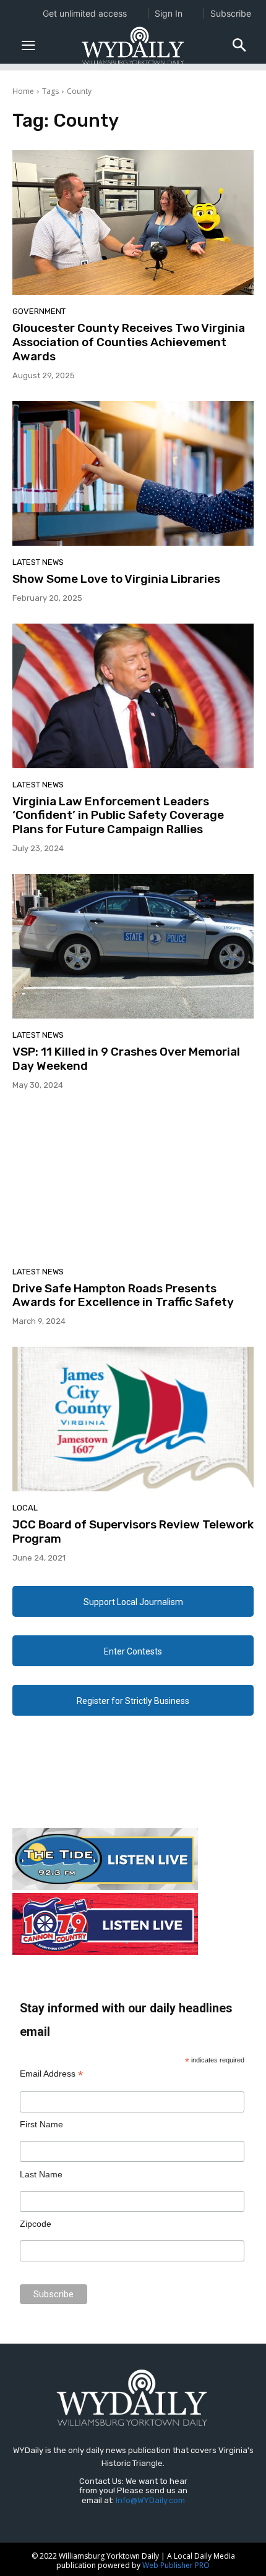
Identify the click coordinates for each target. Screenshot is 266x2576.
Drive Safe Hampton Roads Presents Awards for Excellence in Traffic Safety (123, 1295)
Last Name (41, 2174)
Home (23, 91)
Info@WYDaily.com (150, 2500)
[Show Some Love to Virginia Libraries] (133, 473)
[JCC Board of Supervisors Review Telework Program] (133, 1419)
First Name (41, 2124)
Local (25, 1508)
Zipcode (36, 2224)
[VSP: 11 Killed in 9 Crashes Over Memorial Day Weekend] (133, 946)
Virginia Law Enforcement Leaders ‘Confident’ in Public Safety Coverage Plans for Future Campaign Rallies (118, 816)
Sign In (169, 13)
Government (39, 311)
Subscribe (231, 13)
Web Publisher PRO (176, 2565)
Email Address (51, 2074)
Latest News (38, 562)
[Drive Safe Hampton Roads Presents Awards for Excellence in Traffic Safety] (133, 1183)
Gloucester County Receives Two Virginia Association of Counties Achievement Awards (129, 342)
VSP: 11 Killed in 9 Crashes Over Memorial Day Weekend (126, 1059)
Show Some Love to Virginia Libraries (116, 579)
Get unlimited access (85, 13)
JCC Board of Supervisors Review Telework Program (133, 1532)
